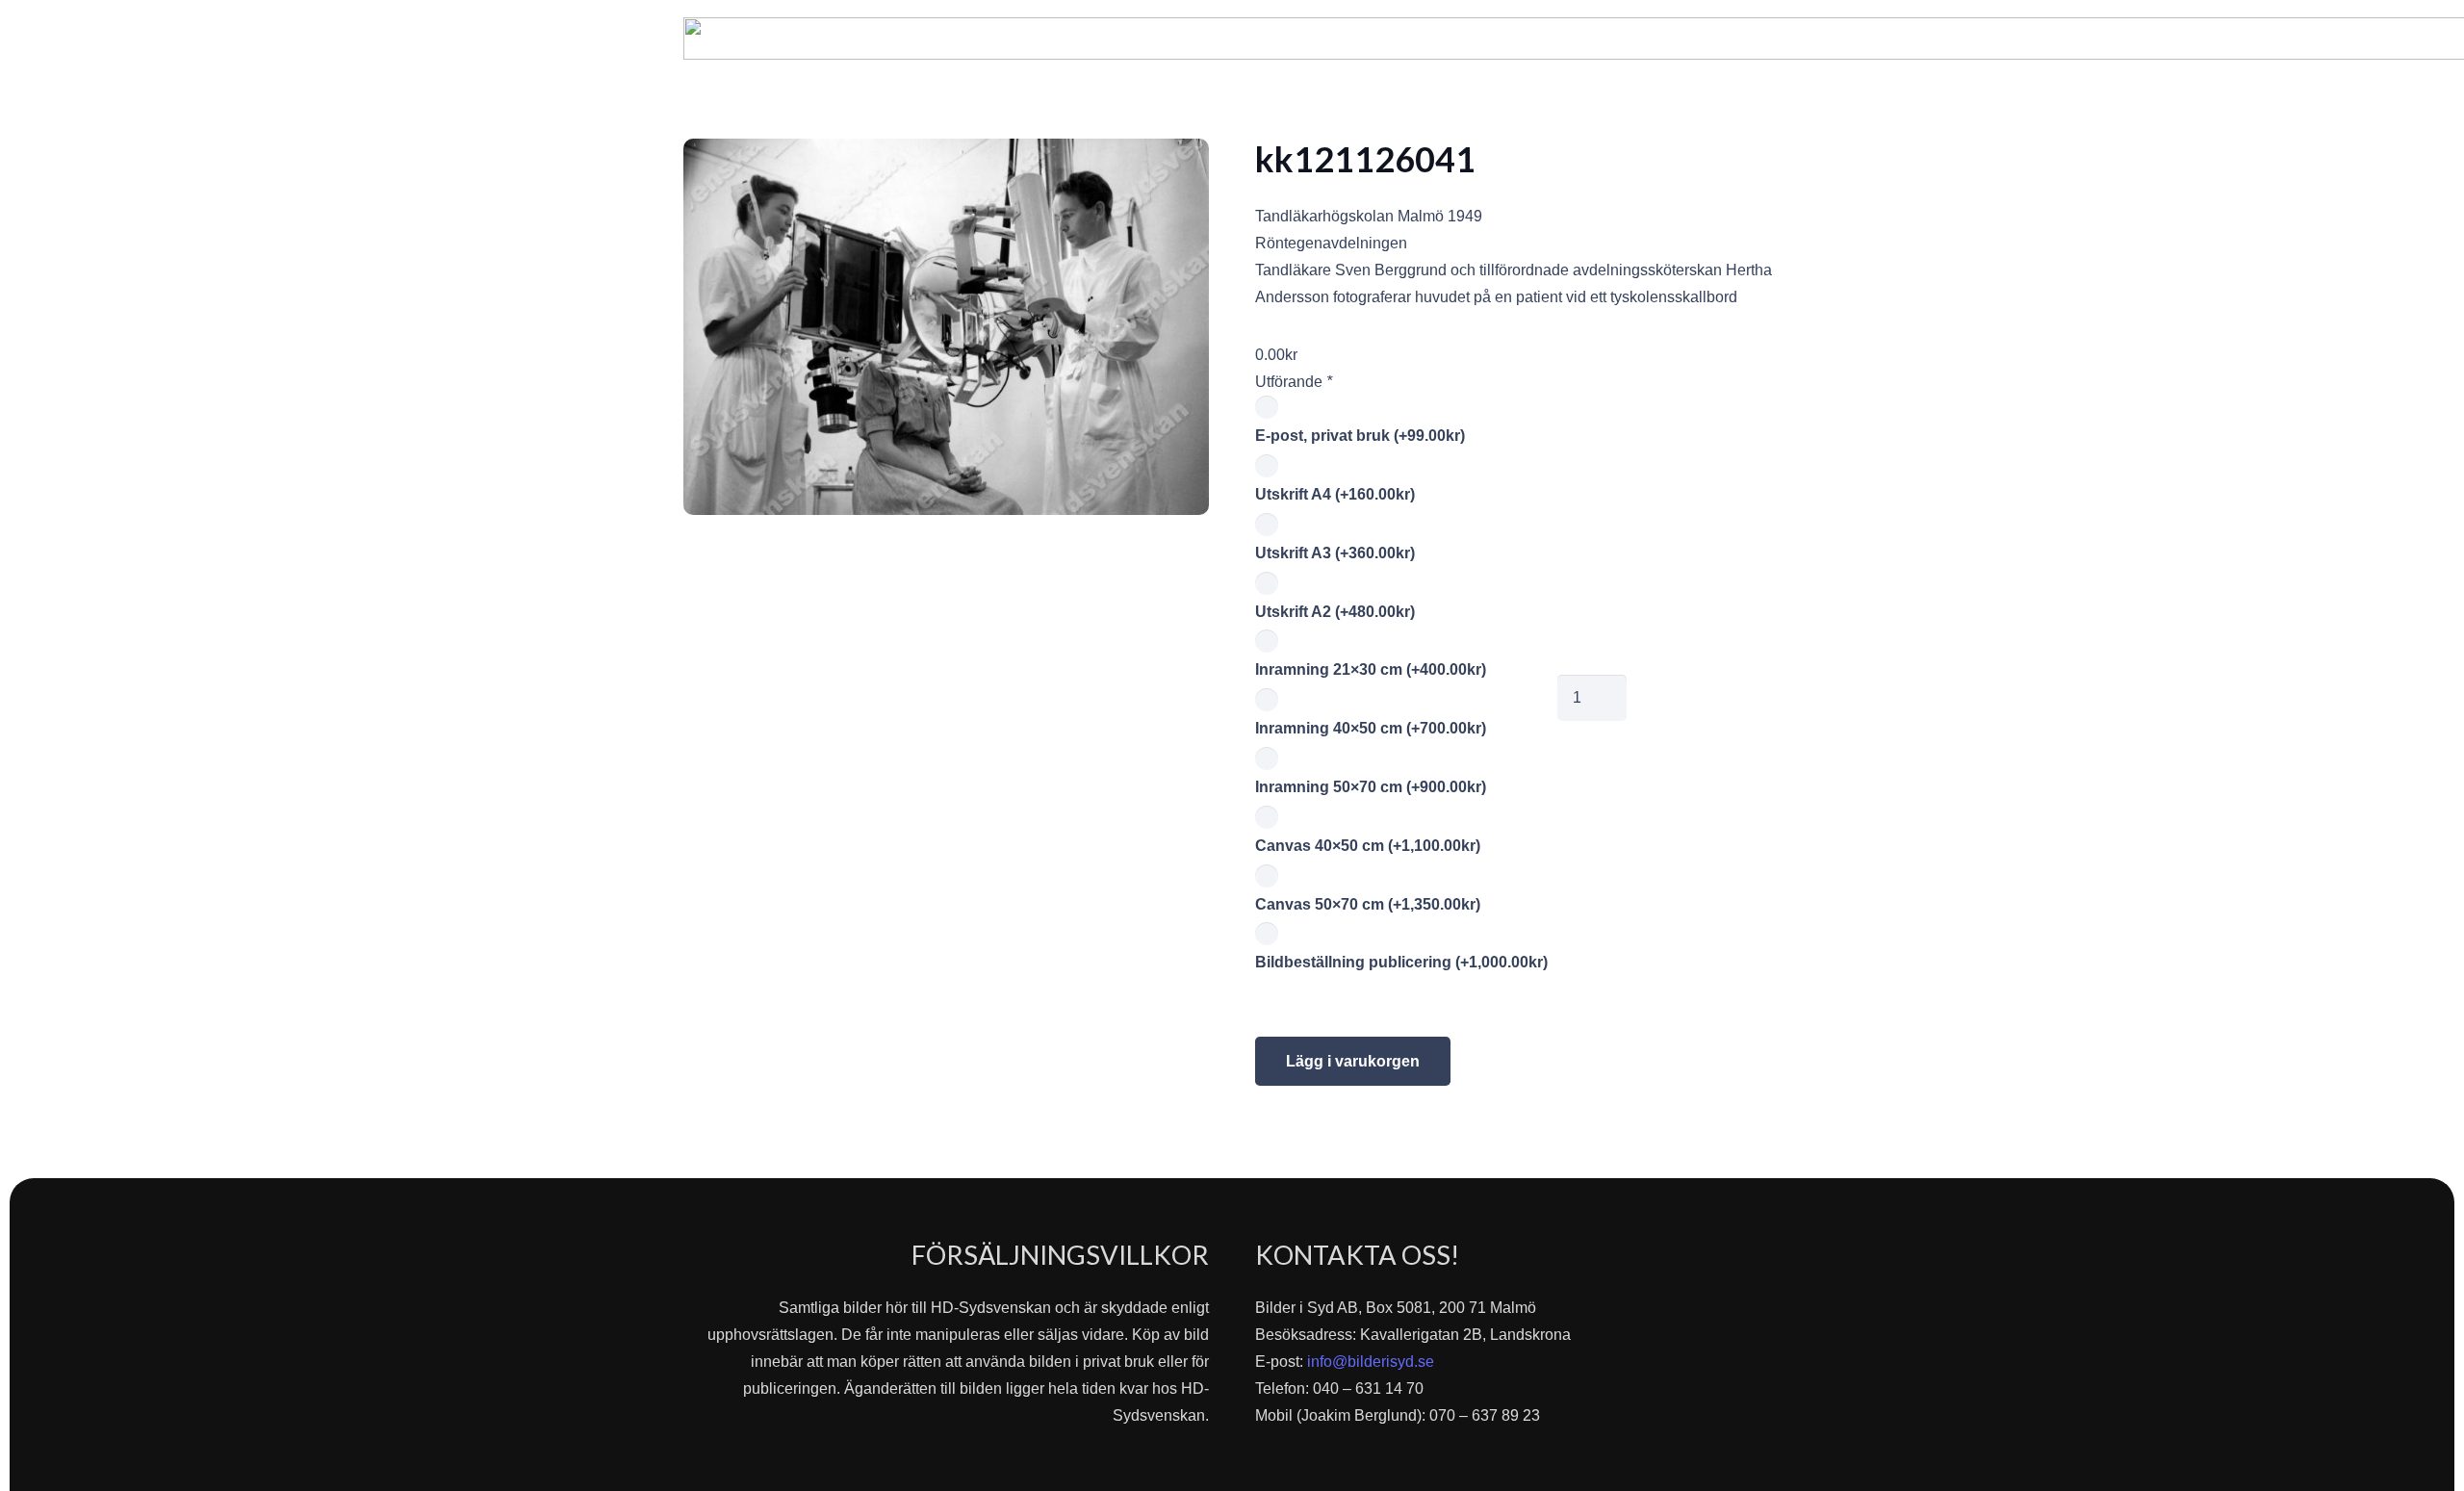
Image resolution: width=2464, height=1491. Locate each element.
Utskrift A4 (1335, 494)
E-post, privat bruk (1360, 436)
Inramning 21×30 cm (1371, 669)
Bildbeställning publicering (1401, 962)
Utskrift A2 (1335, 612)
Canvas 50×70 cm (1368, 904)
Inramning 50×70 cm (1371, 787)
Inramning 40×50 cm (1371, 728)
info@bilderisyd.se (1371, 1362)
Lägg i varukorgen (1353, 1061)
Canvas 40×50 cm (1368, 846)
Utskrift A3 (1335, 553)
